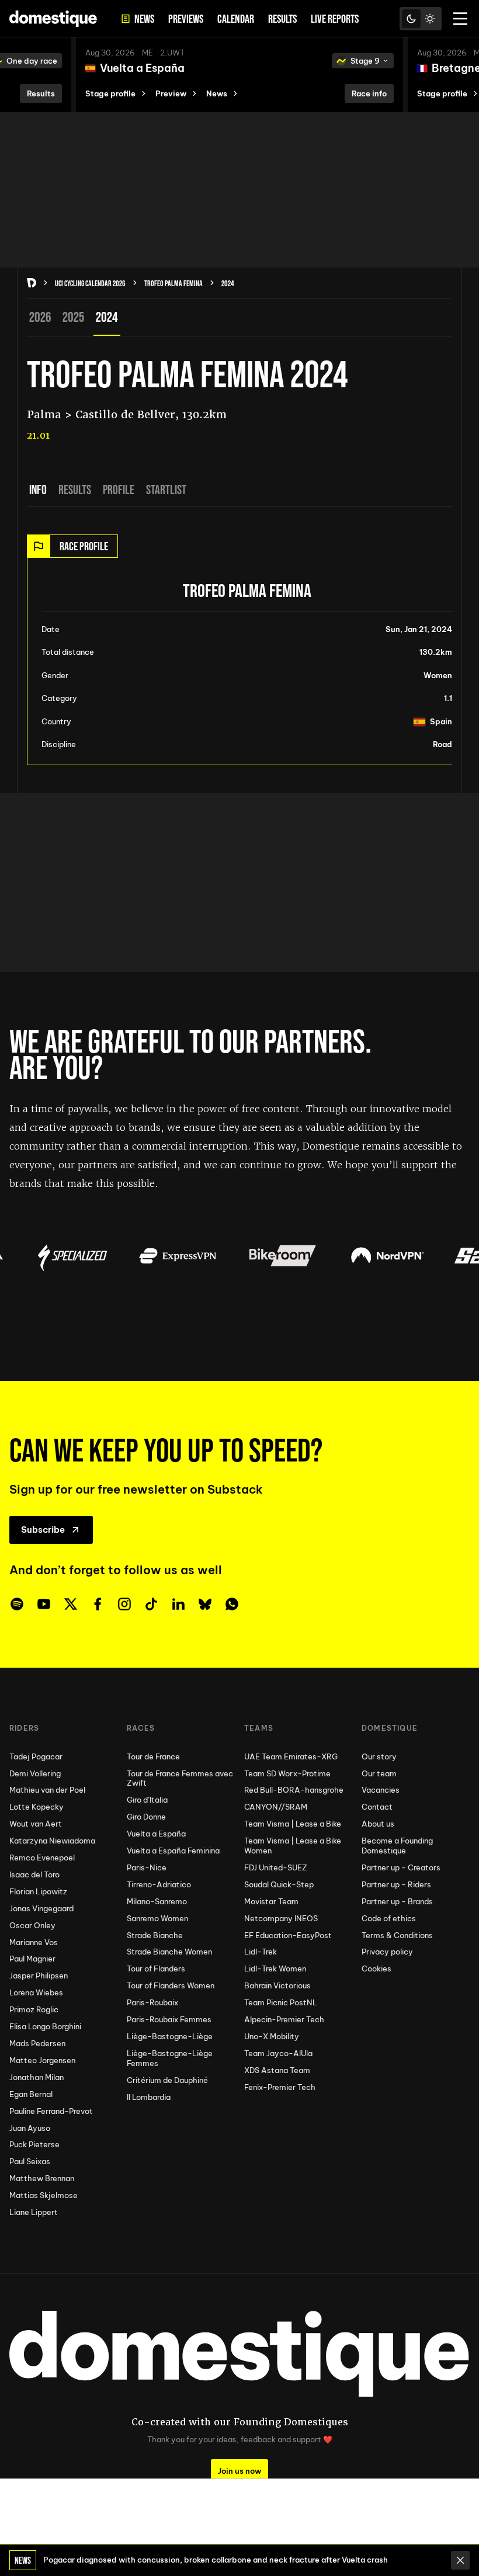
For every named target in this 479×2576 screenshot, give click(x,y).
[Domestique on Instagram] (124, 1604)
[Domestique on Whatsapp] (232, 1604)
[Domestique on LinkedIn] (178, 1604)
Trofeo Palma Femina (173, 283)
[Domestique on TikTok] (151, 1604)
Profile (119, 489)
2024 (228, 283)
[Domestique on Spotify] (17, 1604)
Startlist (166, 489)
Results (75, 489)
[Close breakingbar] (460, 2560)
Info (38, 489)
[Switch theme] (421, 19)
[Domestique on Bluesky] (205, 1604)
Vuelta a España (142, 68)
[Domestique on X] (71, 1604)
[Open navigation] (460, 19)
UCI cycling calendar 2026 (90, 283)
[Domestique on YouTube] (44, 1604)
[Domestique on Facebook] (98, 1604)
